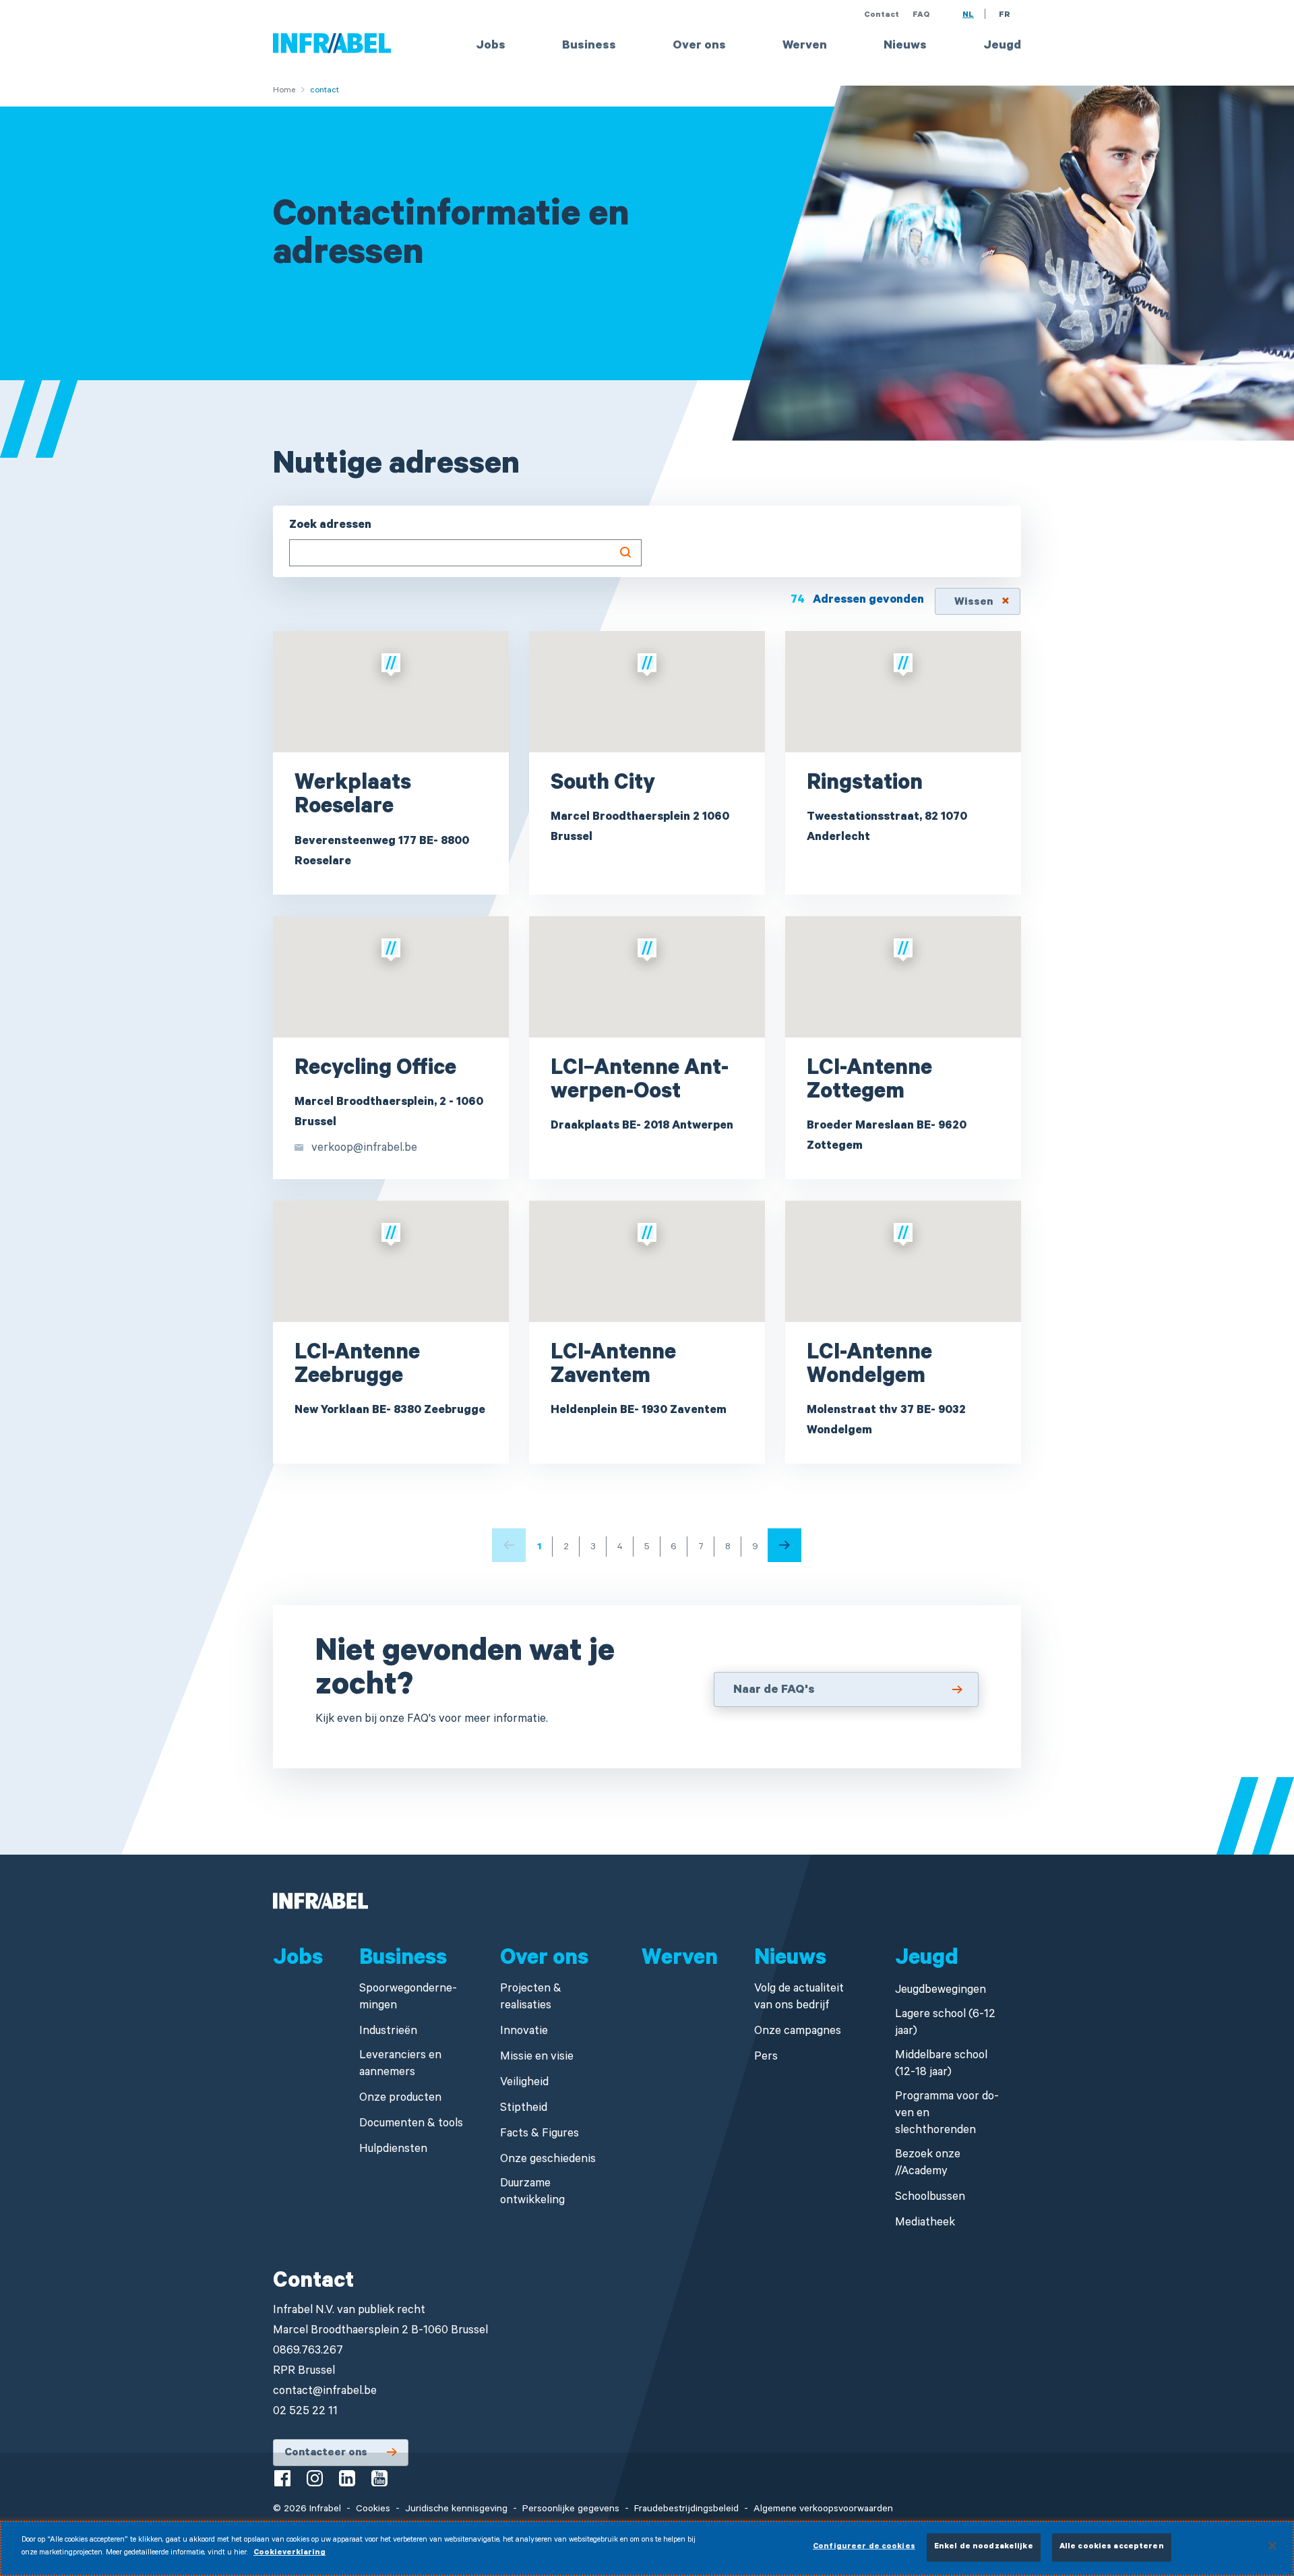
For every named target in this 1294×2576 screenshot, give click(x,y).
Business (589, 47)
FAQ (921, 16)
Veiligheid (524, 2084)
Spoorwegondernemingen (408, 1998)
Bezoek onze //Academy (928, 2164)
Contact (882, 16)
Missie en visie (537, 2058)
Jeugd (1002, 47)
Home (284, 91)
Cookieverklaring (289, 2553)
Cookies (373, 2510)
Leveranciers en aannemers (400, 2065)
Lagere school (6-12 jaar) (945, 2024)
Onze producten (400, 2099)
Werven (805, 47)
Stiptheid (524, 2109)
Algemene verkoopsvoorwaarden (823, 2510)
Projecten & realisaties (531, 1998)
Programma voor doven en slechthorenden (947, 2115)
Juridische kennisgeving (456, 2510)
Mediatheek (925, 2224)
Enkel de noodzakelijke (984, 2547)
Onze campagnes (798, 2032)
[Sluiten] (1272, 2546)
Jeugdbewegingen (941, 1991)
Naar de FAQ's (774, 1691)
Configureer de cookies (864, 2547)
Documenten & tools (411, 2125)
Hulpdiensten (393, 2150)
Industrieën (388, 2032)
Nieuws (905, 47)
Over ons (699, 47)
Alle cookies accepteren (1112, 2547)
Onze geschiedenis (548, 2160)
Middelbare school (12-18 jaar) (941, 2065)
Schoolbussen (930, 2198)
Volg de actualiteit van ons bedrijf (799, 1998)
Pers (766, 2058)
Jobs (491, 47)
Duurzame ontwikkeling (532, 2193)
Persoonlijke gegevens (571, 2510)
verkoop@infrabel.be (364, 1149)
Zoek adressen (330, 526)
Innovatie (524, 2032)
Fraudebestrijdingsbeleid (686, 2510)
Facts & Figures (540, 2135)
